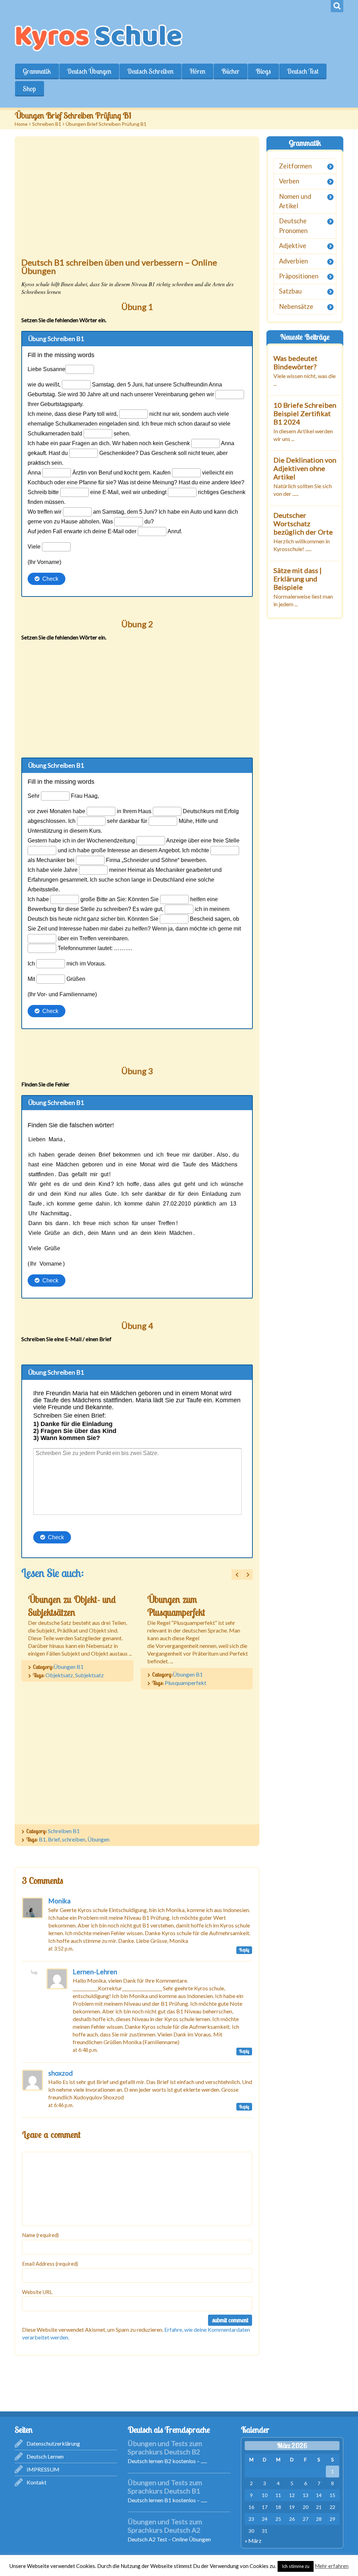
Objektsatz (59, 1675)
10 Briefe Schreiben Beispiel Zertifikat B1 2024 (305, 413)
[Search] (337, 6)
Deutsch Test (303, 71)
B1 (42, 1839)
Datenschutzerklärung (53, 2443)
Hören (197, 71)
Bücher (230, 71)
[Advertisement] (137, 201)
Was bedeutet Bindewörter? (295, 362)
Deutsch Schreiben (150, 71)
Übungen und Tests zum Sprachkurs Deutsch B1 (165, 2487)
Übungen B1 (69, 1667)
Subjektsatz (89, 1675)
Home (21, 124)
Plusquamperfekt (185, 1683)
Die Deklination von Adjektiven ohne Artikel (305, 468)
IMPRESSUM (43, 2469)
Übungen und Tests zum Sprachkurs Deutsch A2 (165, 2526)
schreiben (74, 1839)
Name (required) (40, 2235)
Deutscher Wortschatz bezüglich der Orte (303, 523)
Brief (54, 1839)
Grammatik (37, 71)
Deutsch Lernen (45, 2456)
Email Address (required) (50, 2264)
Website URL (37, 2292)
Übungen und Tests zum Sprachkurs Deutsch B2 (165, 2447)
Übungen (98, 1839)
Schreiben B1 (47, 124)
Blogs (263, 71)
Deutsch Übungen (89, 71)
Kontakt (37, 2482)
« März (253, 2541)
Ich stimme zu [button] (296, 2566)
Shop (29, 89)
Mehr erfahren (332, 2566)
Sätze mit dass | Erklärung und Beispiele (298, 579)
